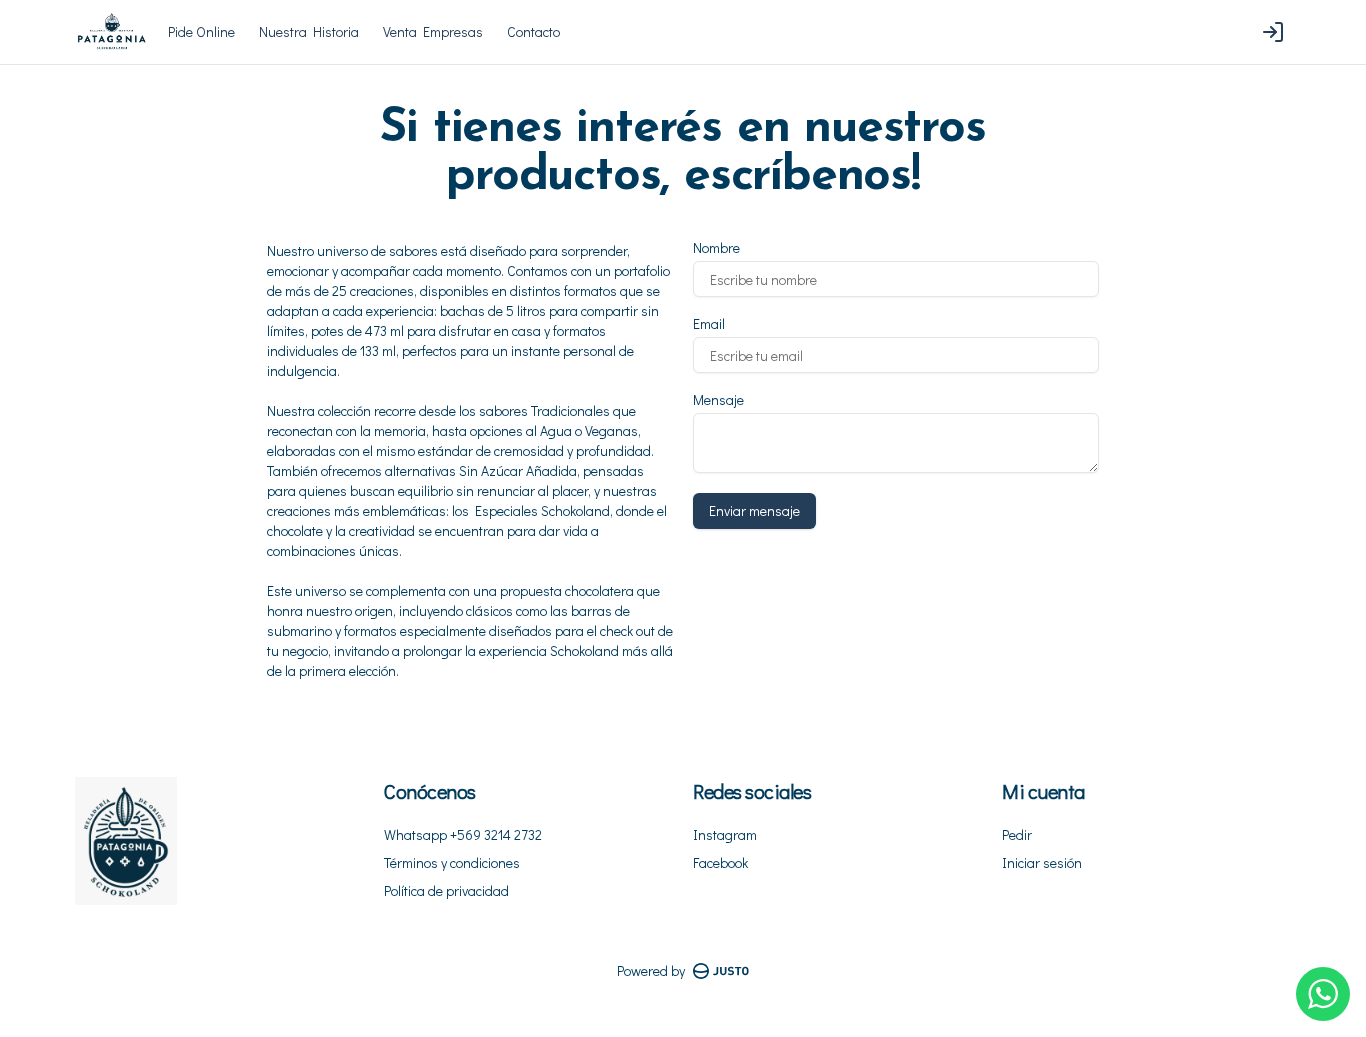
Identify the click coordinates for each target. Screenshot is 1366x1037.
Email (709, 324)
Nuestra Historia (309, 31)
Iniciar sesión (1042, 862)
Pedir (1017, 834)
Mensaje (718, 400)
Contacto (533, 31)
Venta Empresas (433, 31)
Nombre (716, 248)
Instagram (725, 834)
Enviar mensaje (754, 510)
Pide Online (201, 31)
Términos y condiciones (452, 862)
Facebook (720, 862)
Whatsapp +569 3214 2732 (463, 834)
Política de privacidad (446, 890)
